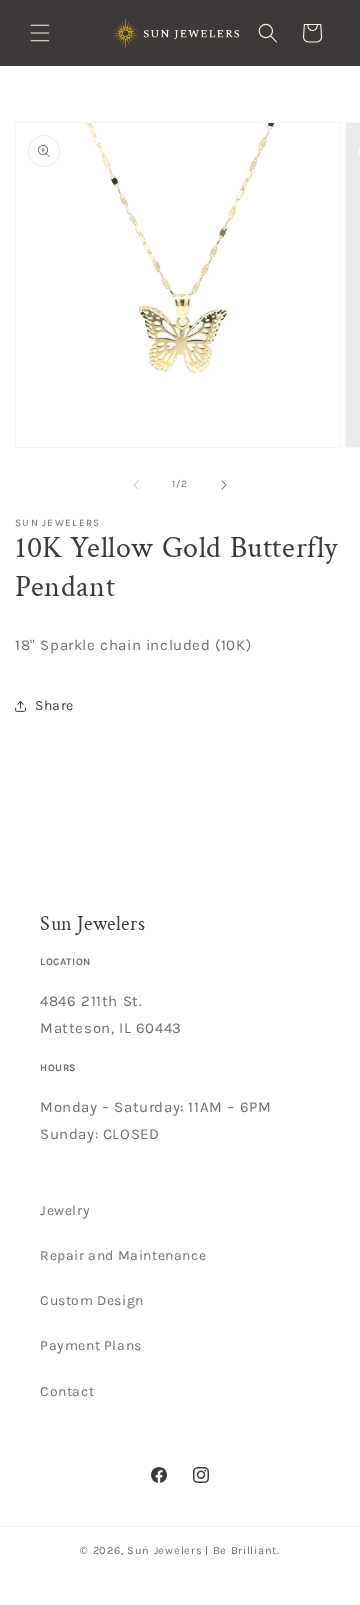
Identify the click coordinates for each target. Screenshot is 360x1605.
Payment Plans (91, 1345)
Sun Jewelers (164, 1550)
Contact (67, 1391)
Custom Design (92, 1300)
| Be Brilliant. (242, 1550)
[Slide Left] (136, 485)
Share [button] (54, 705)
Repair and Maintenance (123, 1255)
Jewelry (65, 1210)
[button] (40, 33)
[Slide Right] (224, 485)
